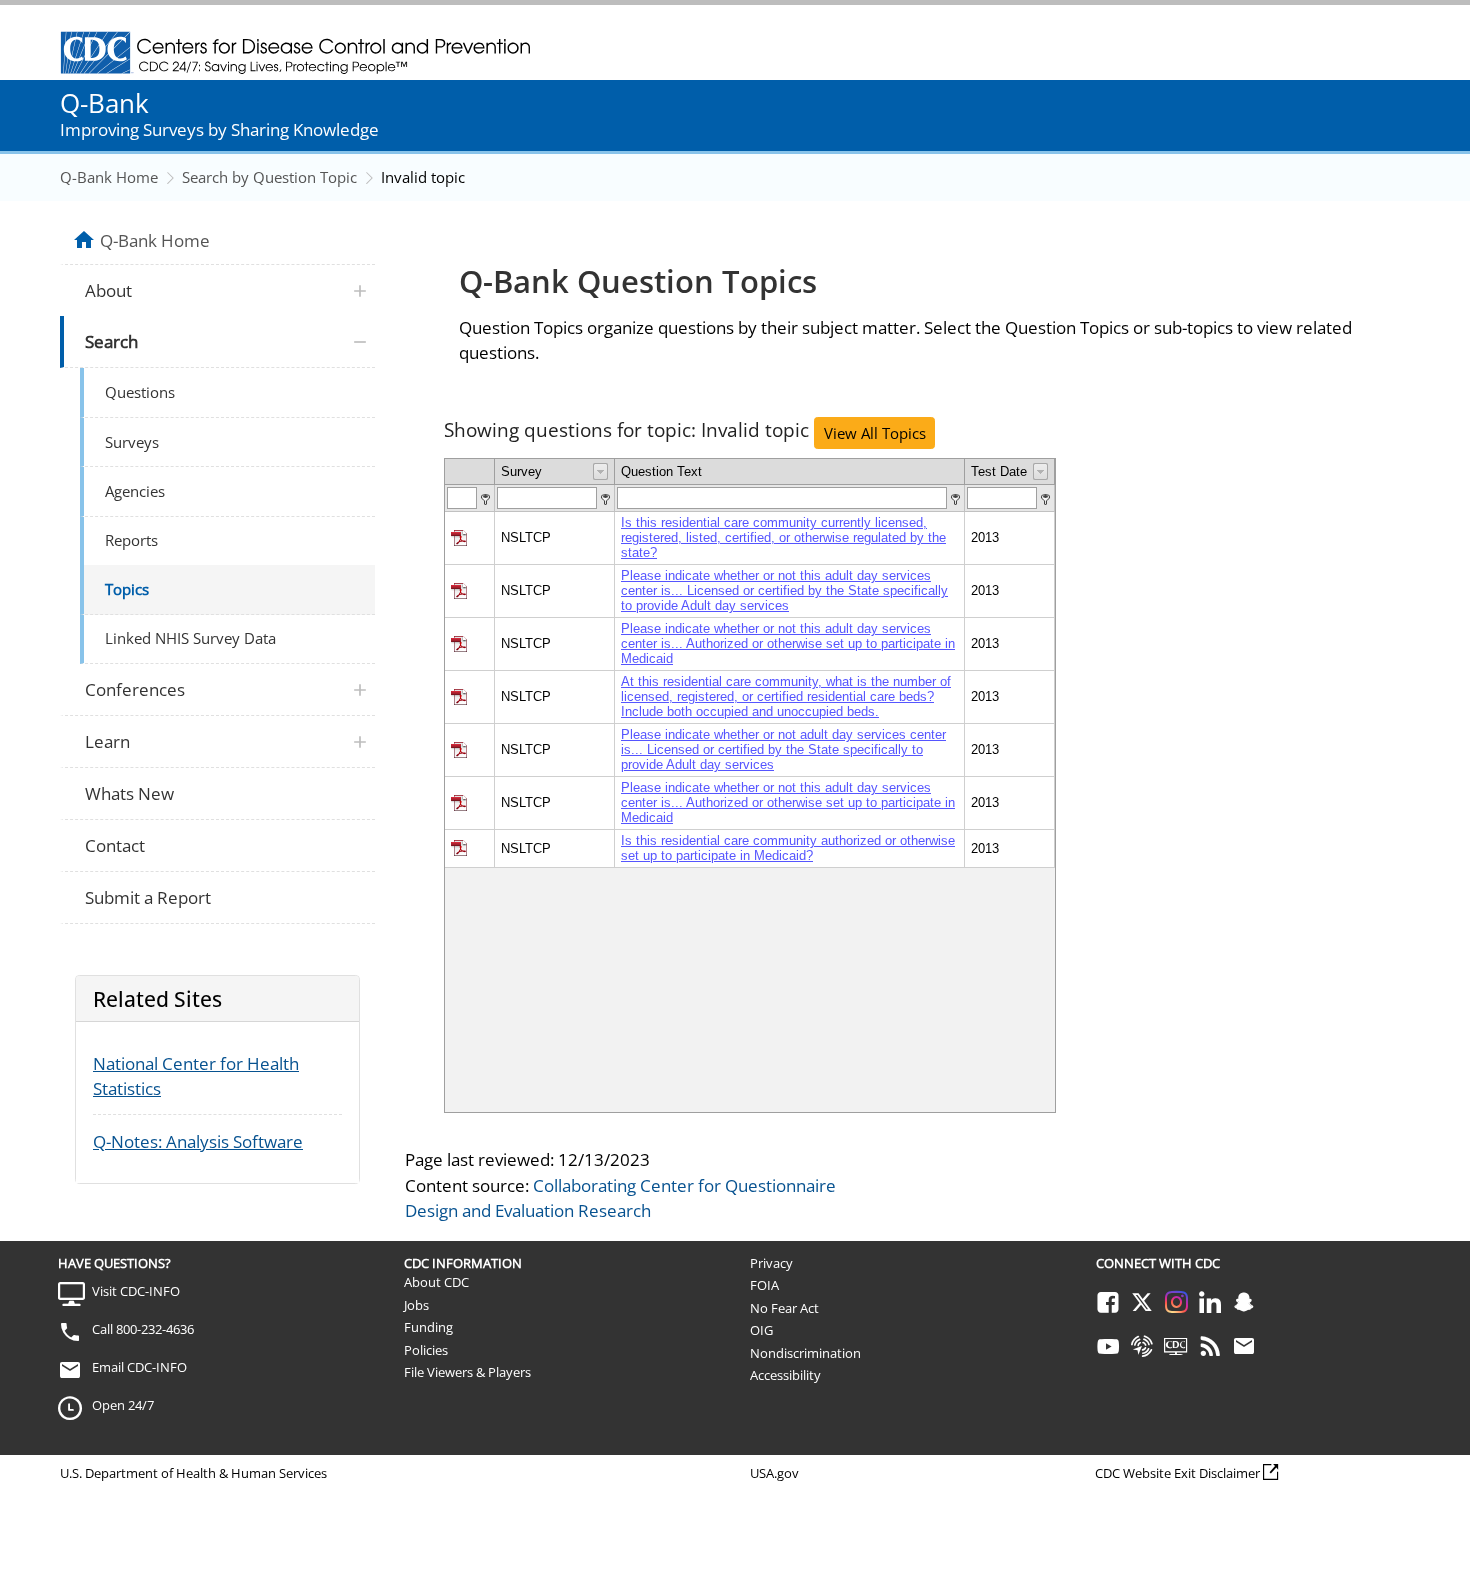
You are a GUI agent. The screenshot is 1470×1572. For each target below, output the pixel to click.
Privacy (771, 1263)
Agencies (135, 491)
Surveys (132, 442)
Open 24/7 (123, 1405)
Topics (127, 589)
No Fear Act (784, 1308)
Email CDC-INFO (139, 1367)
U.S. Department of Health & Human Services (193, 1473)
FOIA (764, 1285)
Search (111, 341)
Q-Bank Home (109, 177)
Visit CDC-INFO (136, 1291)
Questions (140, 392)
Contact (115, 845)
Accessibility (785, 1375)
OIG (761, 1330)
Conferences (135, 689)
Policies (426, 1350)
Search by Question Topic (269, 177)
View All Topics (875, 433)
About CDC (436, 1282)
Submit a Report (148, 897)
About (108, 290)
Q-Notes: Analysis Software (198, 1141)
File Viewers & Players (467, 1372)
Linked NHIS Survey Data (190, 638)
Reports (131, 540)
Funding (428, 1327)
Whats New (129, 793)
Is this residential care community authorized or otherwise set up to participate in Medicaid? (788, 848)
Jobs (416, 1305)
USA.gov (774, 1473)
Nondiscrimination (805, 1353)
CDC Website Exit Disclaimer (1177, 1473)
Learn (107, 741)
